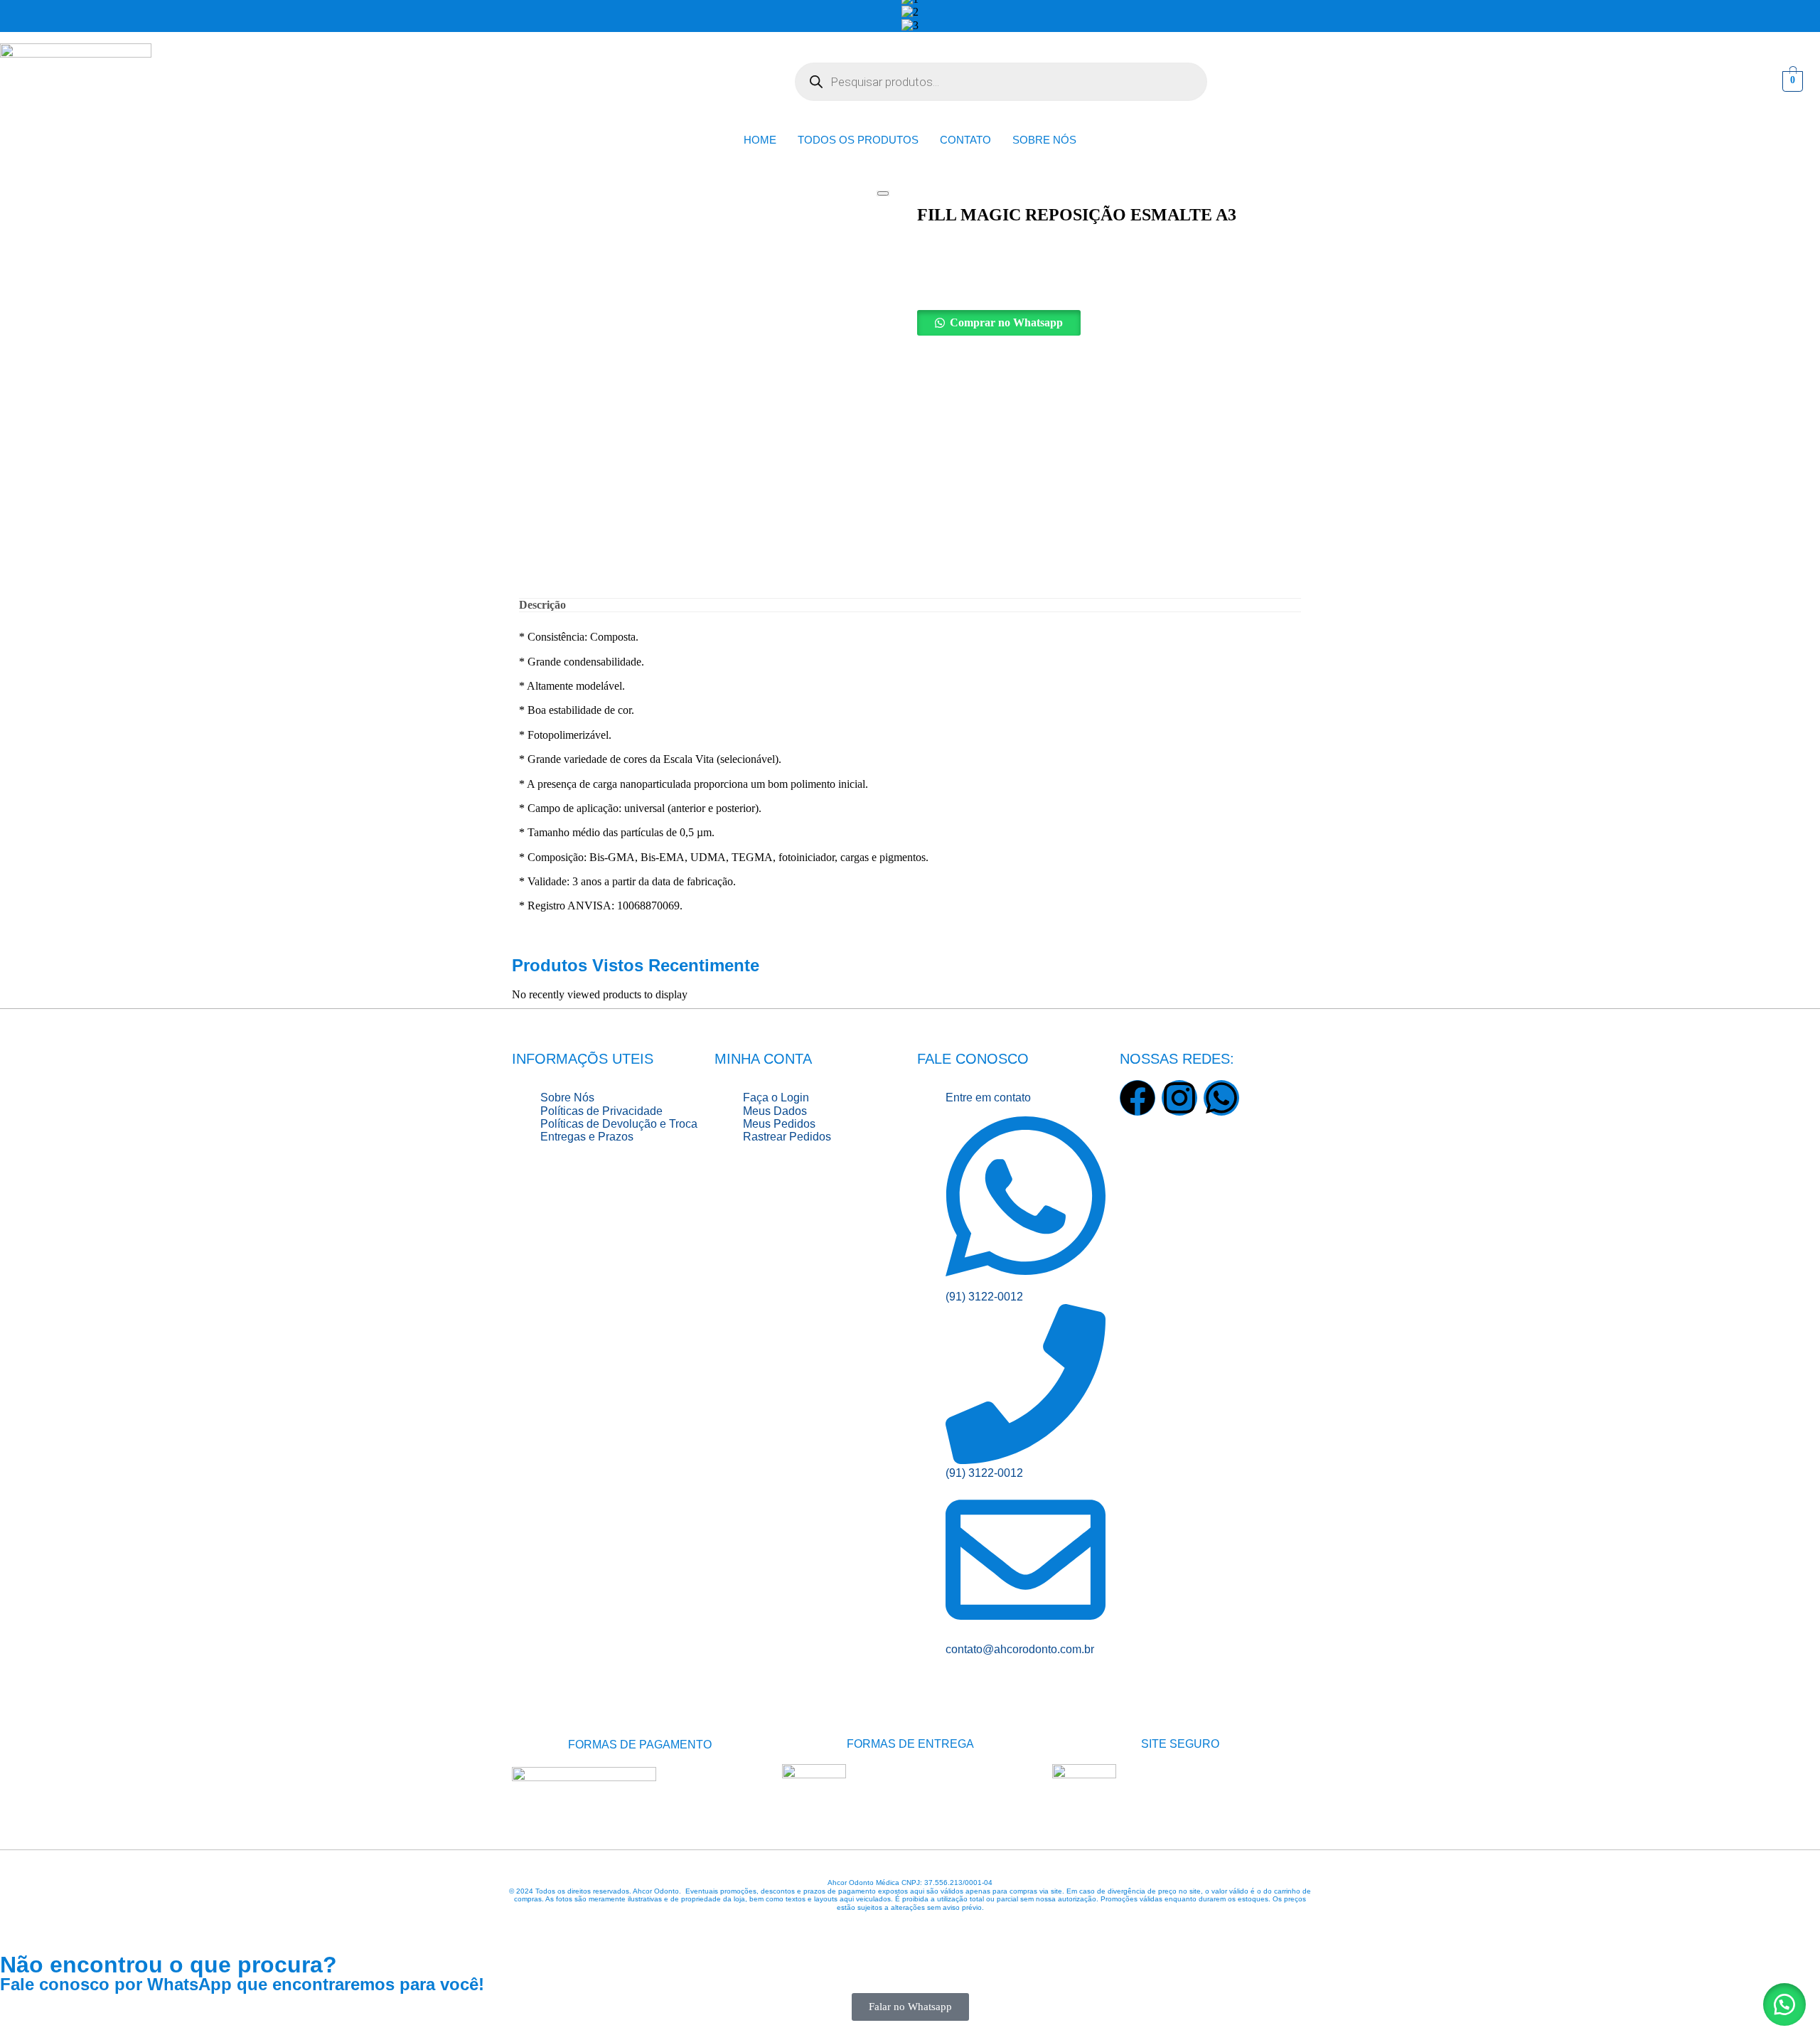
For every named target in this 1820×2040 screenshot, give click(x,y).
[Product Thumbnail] (883, 193)
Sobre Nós (1044, 140)
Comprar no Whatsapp (1006, 322)
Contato (965, 140)
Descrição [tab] (542, 605)
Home (760, 140)
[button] (1109, 323)
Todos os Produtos (858, 140)
